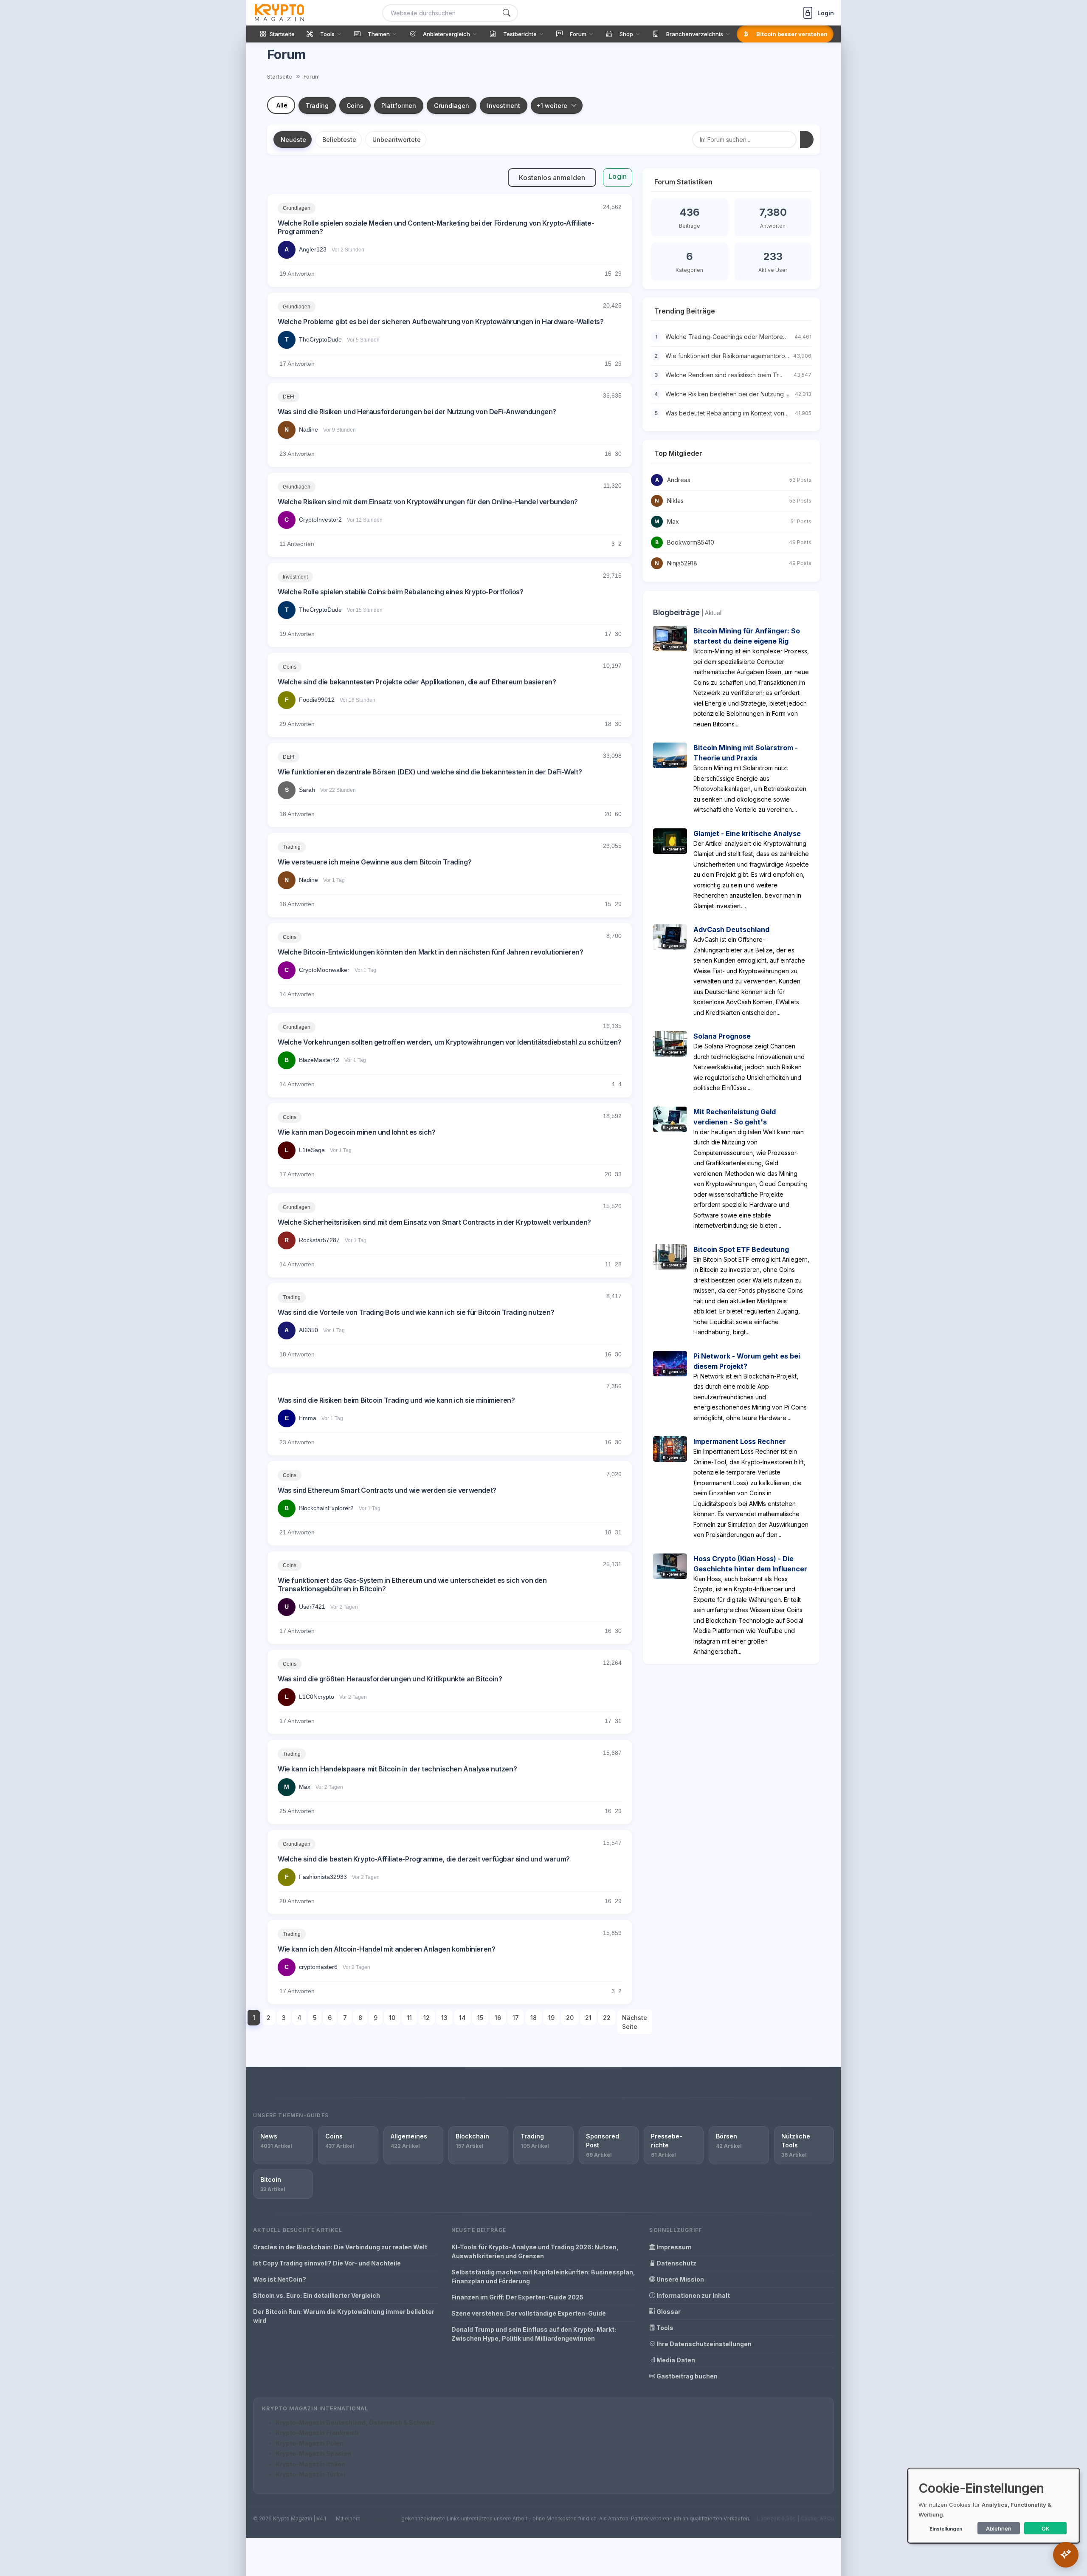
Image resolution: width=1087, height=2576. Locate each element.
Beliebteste (339, 140)
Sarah (307, 790)
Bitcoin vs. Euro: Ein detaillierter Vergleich (317, 2295)
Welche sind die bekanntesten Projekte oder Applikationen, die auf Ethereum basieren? (417, 682)
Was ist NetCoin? (280, 2279)
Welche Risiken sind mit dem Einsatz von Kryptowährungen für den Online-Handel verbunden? (428, 502)
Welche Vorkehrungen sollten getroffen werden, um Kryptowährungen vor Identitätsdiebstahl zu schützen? (450, 1042)
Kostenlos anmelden (552, 178)
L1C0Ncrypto (317, 1697)
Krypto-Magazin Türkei (310, 2474)
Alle (282, 105)
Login (618, 176)
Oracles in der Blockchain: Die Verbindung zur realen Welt (340, 2247)
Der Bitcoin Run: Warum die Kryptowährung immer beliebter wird (344, 2316)
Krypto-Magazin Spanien (313, 2453)
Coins (355, 106)
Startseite (280, 76)
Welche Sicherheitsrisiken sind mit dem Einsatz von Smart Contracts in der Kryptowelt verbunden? (434, 1222)
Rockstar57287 (319, 1240)
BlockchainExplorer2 (326, 1508)
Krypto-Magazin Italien (310, 2464)
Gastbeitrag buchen (686, 2376)
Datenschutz (676, 2263)
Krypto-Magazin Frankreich (317, 2433)
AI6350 (308, 1330)
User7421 (312, 1607)
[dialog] (994, 2506)
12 (427, 2018)
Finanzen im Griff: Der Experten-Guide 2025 (517, 2297)
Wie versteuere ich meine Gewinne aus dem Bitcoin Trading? (375, 862)
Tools (664, 2328)
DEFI (289, 397)
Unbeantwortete (397, 140)
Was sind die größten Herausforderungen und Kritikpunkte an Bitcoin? (390, 1679)
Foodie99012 (317, 700)
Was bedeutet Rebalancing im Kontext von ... (728, 413)
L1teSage (312, 1150)
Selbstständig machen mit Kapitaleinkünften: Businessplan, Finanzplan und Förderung (543, 2277)
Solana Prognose (722, 1036)
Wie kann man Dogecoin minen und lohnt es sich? (357, 1132)
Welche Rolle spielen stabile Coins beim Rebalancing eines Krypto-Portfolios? (401, 592)
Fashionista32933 (323, 1877)
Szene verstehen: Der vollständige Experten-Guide (529, 2313)
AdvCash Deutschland (731, 929)
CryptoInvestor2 (320, 520)
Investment (504, 106)
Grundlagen (452, 106)
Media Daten (675, 2360)
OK (1046, 2528)
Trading (317, 106)
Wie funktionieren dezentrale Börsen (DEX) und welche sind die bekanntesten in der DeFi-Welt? (430, 772)
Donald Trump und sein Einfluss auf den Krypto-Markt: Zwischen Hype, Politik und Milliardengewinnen (534, 2334)
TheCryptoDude (320, 339)
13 (444, 2018)
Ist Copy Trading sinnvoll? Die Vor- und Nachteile (327, 2263)
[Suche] (507, 13)
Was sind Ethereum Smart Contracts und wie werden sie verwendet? (387, 1490)
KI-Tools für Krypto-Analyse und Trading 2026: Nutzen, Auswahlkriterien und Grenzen (535, 2251)
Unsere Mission (680, 2279)
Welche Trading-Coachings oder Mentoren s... (730, 337)
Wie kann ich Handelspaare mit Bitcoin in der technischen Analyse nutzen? (397, 1769)
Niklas (675, 501)
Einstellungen (946, 2529)
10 (392, 2018)
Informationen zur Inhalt (693, 2295)
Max (305, 1787)
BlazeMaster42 (319, 1060)
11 (409, 2018)
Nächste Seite (635, 2022)
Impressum (673, 2247)
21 (588, 2018)
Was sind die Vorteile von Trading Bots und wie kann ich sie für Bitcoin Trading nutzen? (416, 1312)
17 (516, 2018)
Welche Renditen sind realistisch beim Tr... (724, 375)
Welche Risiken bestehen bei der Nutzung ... (727, 394)
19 (551, 2018)
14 (462, 2018)
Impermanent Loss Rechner (740, 1441)
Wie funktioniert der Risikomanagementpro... (727, 356)
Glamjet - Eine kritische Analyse (747, 833)
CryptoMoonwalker (324, 970)
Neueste (293, 140)
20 (570, 2018)
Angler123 (313, 249)
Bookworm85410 (691, 542)
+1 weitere (552, 106)
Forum (312, 76)
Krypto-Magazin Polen (310, 2443)
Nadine (308, 429)
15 (480, 2018)
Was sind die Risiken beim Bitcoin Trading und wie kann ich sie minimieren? (396, 1400)
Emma (308, 1418)
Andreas (679, 480)
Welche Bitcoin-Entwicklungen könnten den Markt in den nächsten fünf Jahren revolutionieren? (431, 952)
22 (607, 2018)
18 (534, 2018)
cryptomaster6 (318, 1967)
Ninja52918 (682, 563)
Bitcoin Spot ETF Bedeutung (741, 1249)
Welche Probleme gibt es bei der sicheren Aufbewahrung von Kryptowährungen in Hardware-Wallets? (441, 322)
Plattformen (399, 106)
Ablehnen (999, 2528)
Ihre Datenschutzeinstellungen (703, 2344)
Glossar (668, 2312)
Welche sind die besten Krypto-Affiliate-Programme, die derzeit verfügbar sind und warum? (424, 1859)
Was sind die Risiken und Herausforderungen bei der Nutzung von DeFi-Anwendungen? (417, 412)
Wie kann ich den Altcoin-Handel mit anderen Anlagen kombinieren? (386, 1949)
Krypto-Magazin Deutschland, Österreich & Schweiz (355, 2422)
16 (498, 2018)
